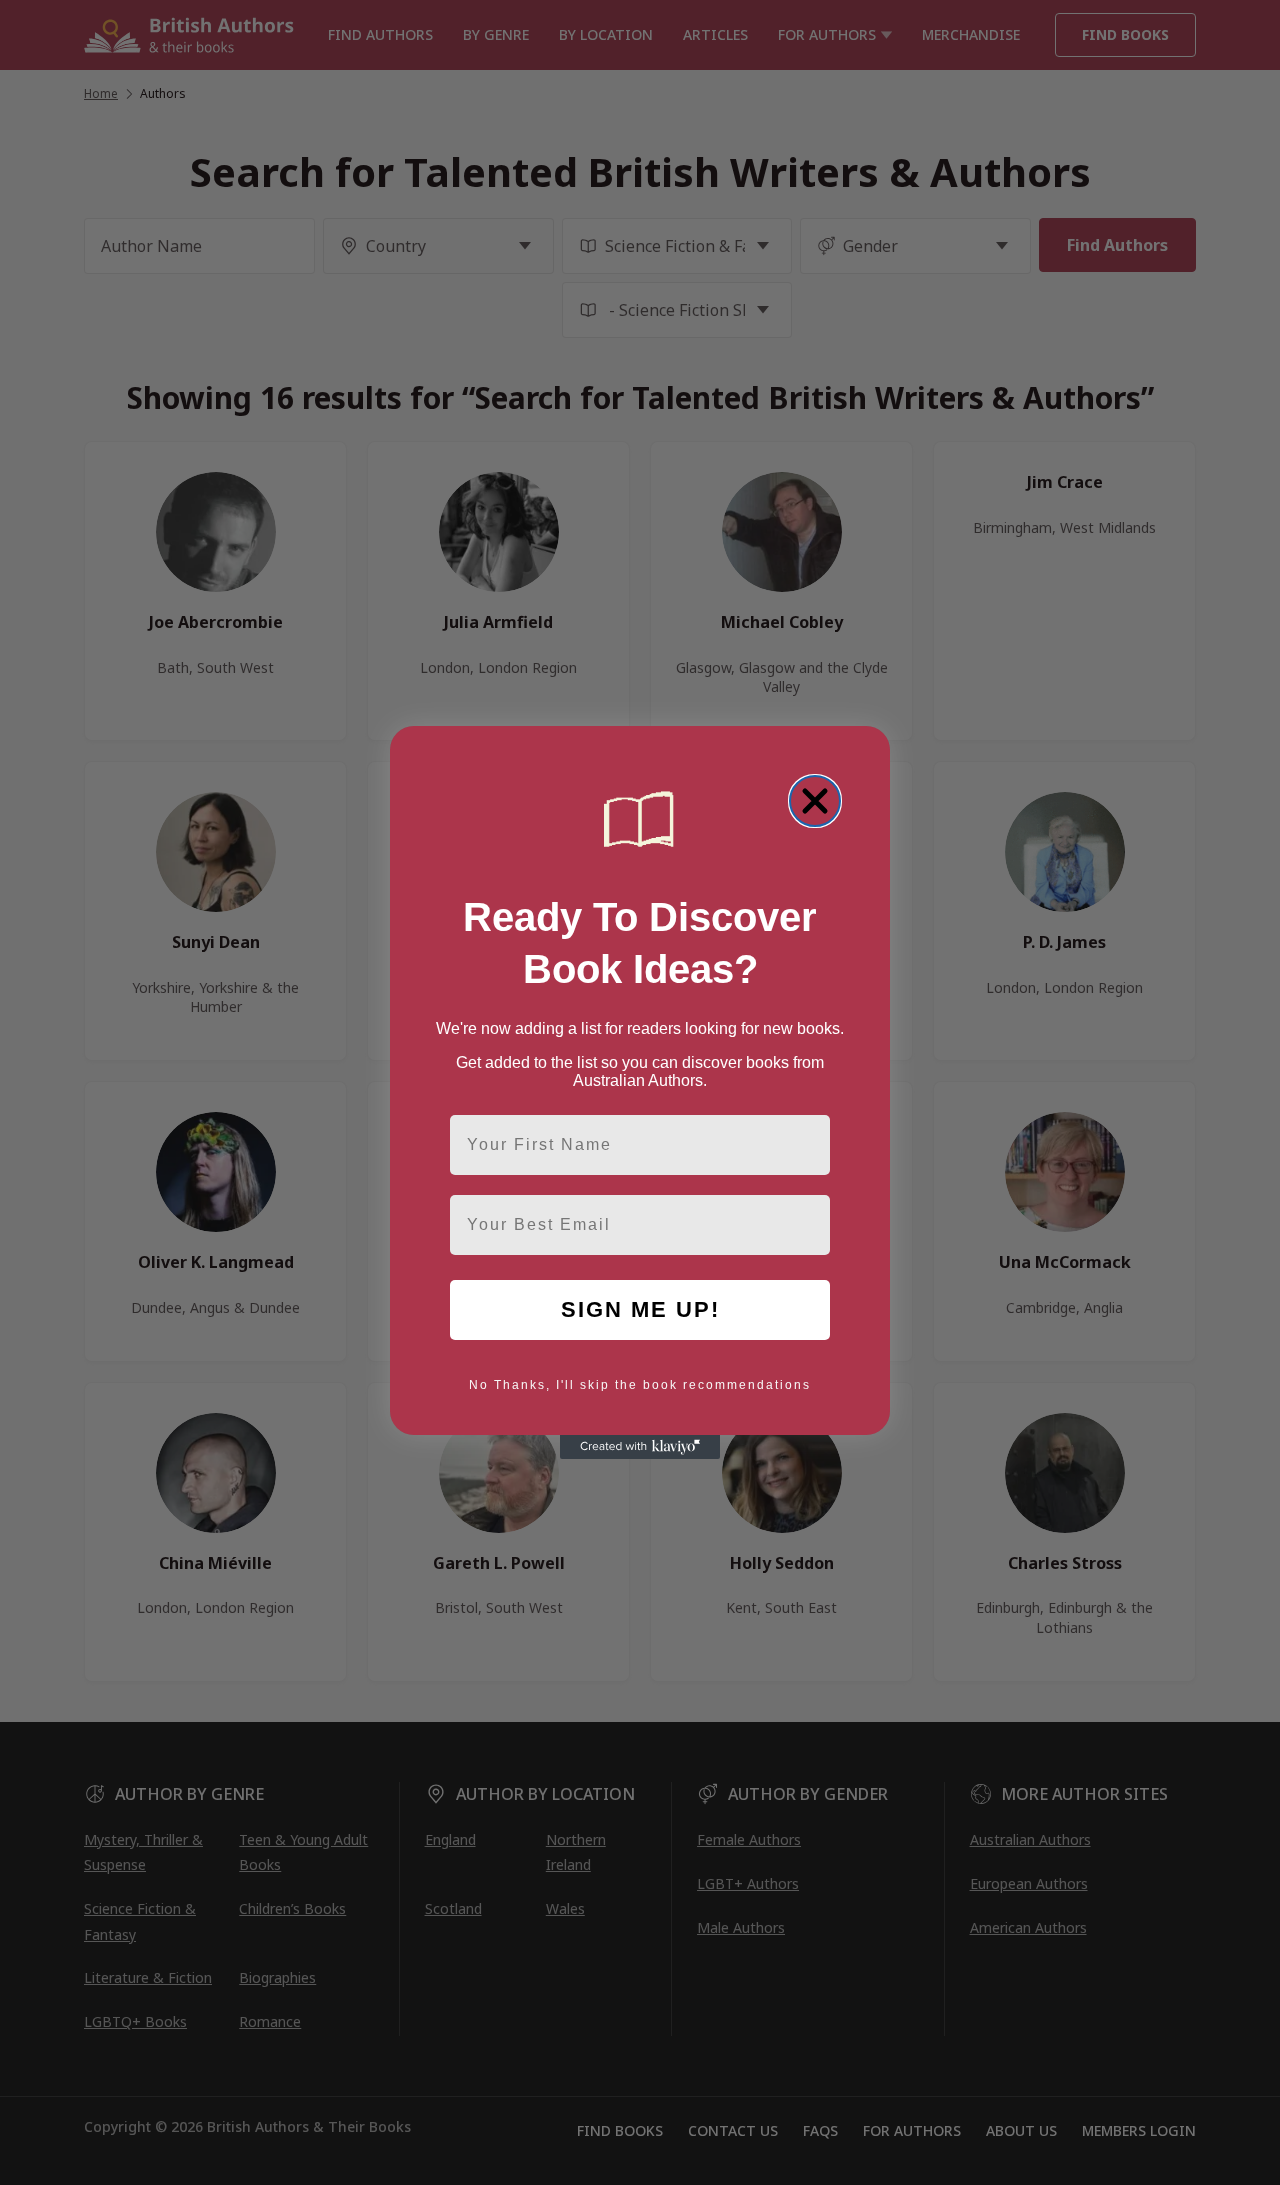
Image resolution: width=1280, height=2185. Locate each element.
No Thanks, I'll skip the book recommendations (640, 1385)
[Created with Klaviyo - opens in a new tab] (640, 1447)
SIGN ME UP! (640, 1309)
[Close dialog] (815, 801)
